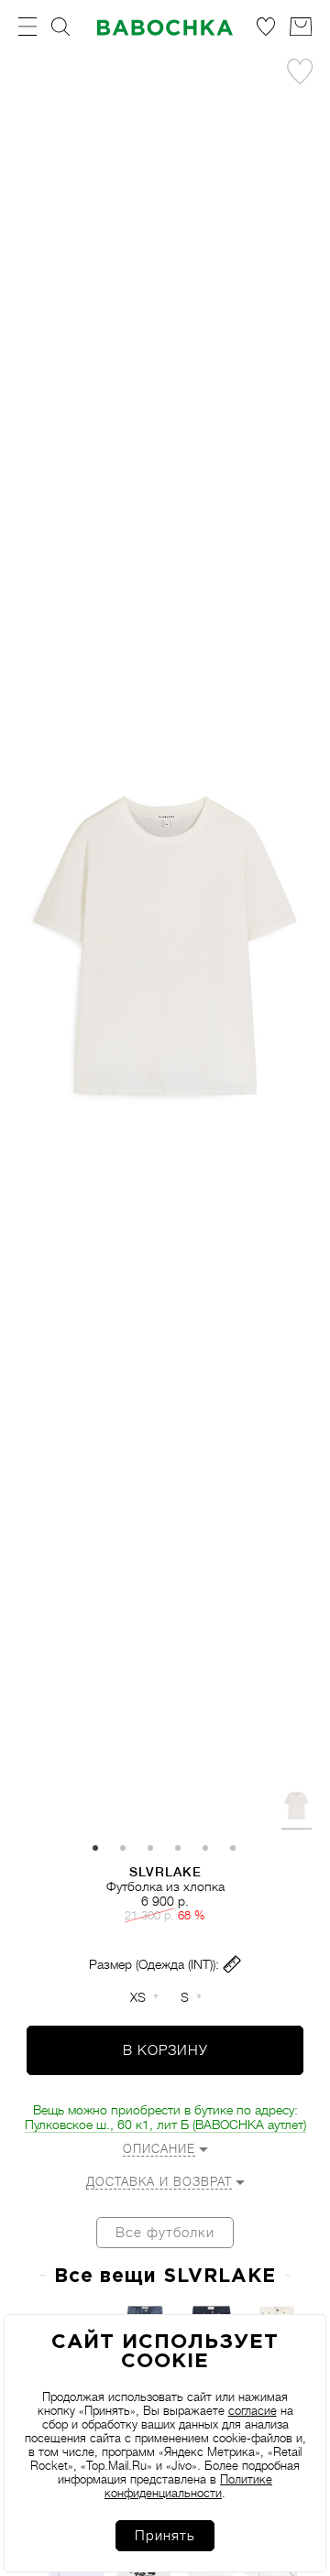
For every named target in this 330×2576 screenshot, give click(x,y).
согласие (253, 2411)
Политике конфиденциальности (188, 2486)
